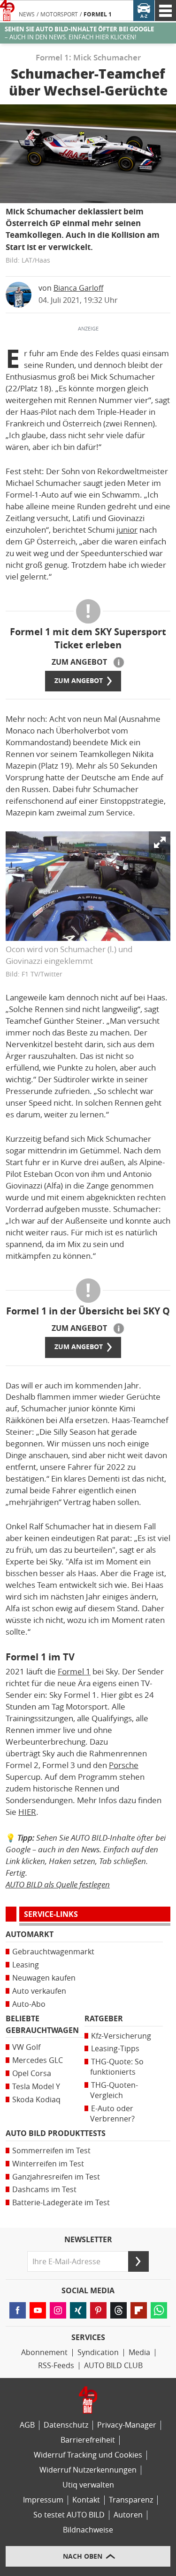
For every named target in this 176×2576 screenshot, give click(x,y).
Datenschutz (66, 2425)
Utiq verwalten (88, 2485)
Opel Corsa (32, 2073)
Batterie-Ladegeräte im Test (61, 2203)
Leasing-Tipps (115, 2049)
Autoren (128, 2515)
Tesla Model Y (36, 2087)
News (27, 15)
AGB (27, 2425)
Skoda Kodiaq (36, 2100)
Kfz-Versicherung (121, 2036)
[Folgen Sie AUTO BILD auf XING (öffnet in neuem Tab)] (78, 2310)
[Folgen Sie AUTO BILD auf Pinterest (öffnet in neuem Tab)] (98, 2310)
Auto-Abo (29, 2004)
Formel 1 (98, 15)
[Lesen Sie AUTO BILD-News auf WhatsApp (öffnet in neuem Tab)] (159, 2310)
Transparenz (131, 2500)
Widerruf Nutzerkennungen (88, 2470)
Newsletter (88, 2240)
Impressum (43, 2500)
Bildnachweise (88, 2530)
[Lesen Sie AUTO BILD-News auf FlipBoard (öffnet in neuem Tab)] (139, 2310)
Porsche (124, 1765)
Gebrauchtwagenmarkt (53, 1952)
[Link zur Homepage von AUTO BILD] (7, 11)
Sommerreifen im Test (51, 2151)
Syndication (98, 2352)
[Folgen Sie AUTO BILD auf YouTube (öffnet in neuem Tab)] (38, 2310)
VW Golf (26, 2047)
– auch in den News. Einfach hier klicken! (79, 33)
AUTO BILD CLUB (113, 2366)
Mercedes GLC (38, 2060)
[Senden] (138, 2261)
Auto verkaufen (39, 1991)
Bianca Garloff (78, 288)
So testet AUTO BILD (69, 2515)
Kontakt (86, 2500)
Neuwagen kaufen (44, 1978)
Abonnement (44, 2352)
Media (139, 2352)
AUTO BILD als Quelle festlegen (58, 1884)
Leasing (26, 1965)
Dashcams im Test (44, 2190)
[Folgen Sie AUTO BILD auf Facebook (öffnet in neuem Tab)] (18, 2310)
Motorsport (59, 15)
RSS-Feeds (56, 2366)
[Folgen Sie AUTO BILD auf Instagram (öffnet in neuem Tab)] (58, 2310)
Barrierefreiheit (88, 2440)
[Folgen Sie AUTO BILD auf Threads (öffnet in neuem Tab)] (119, 2310)
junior (127, 530)
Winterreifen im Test (48, 2164)
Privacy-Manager (127, 2425)
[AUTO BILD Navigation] (165, 11)
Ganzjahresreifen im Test (56, 2177)
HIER (27, 1812)
